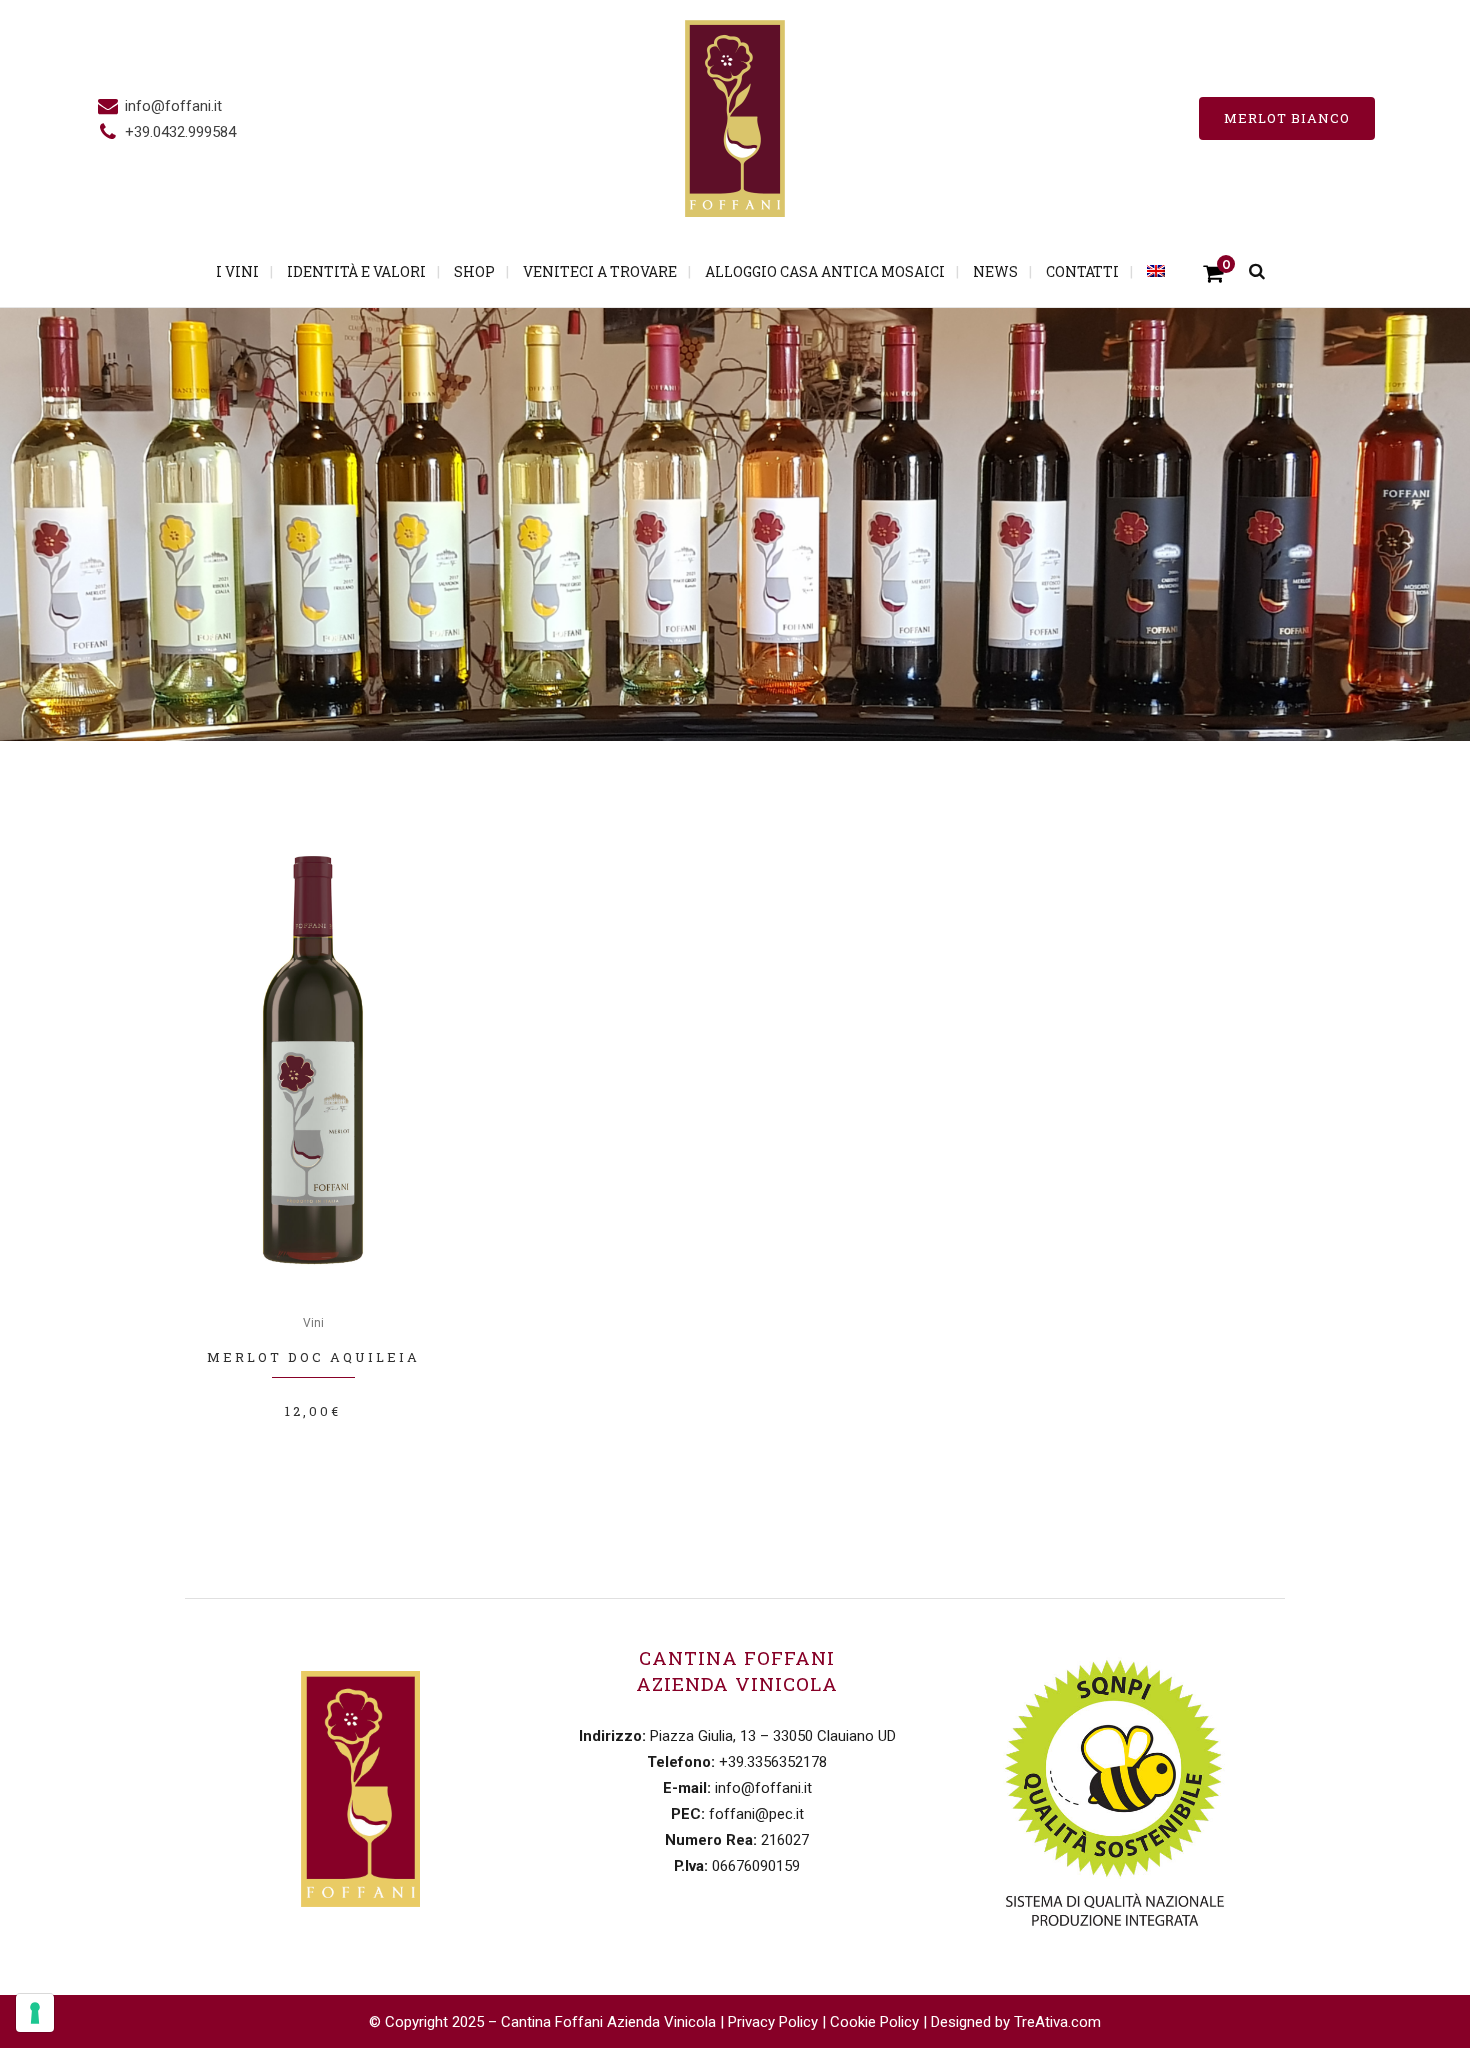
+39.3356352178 (773, 1762)
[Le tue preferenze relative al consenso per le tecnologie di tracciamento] (35, 2013)
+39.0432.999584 (180, 132)
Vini (313, 1323)
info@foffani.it (173, 106)
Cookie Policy (874, 2022)
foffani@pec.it (756, 1814)
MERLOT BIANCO (1287, 118)
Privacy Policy (773, 2022)
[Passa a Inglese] (1158, 272)
